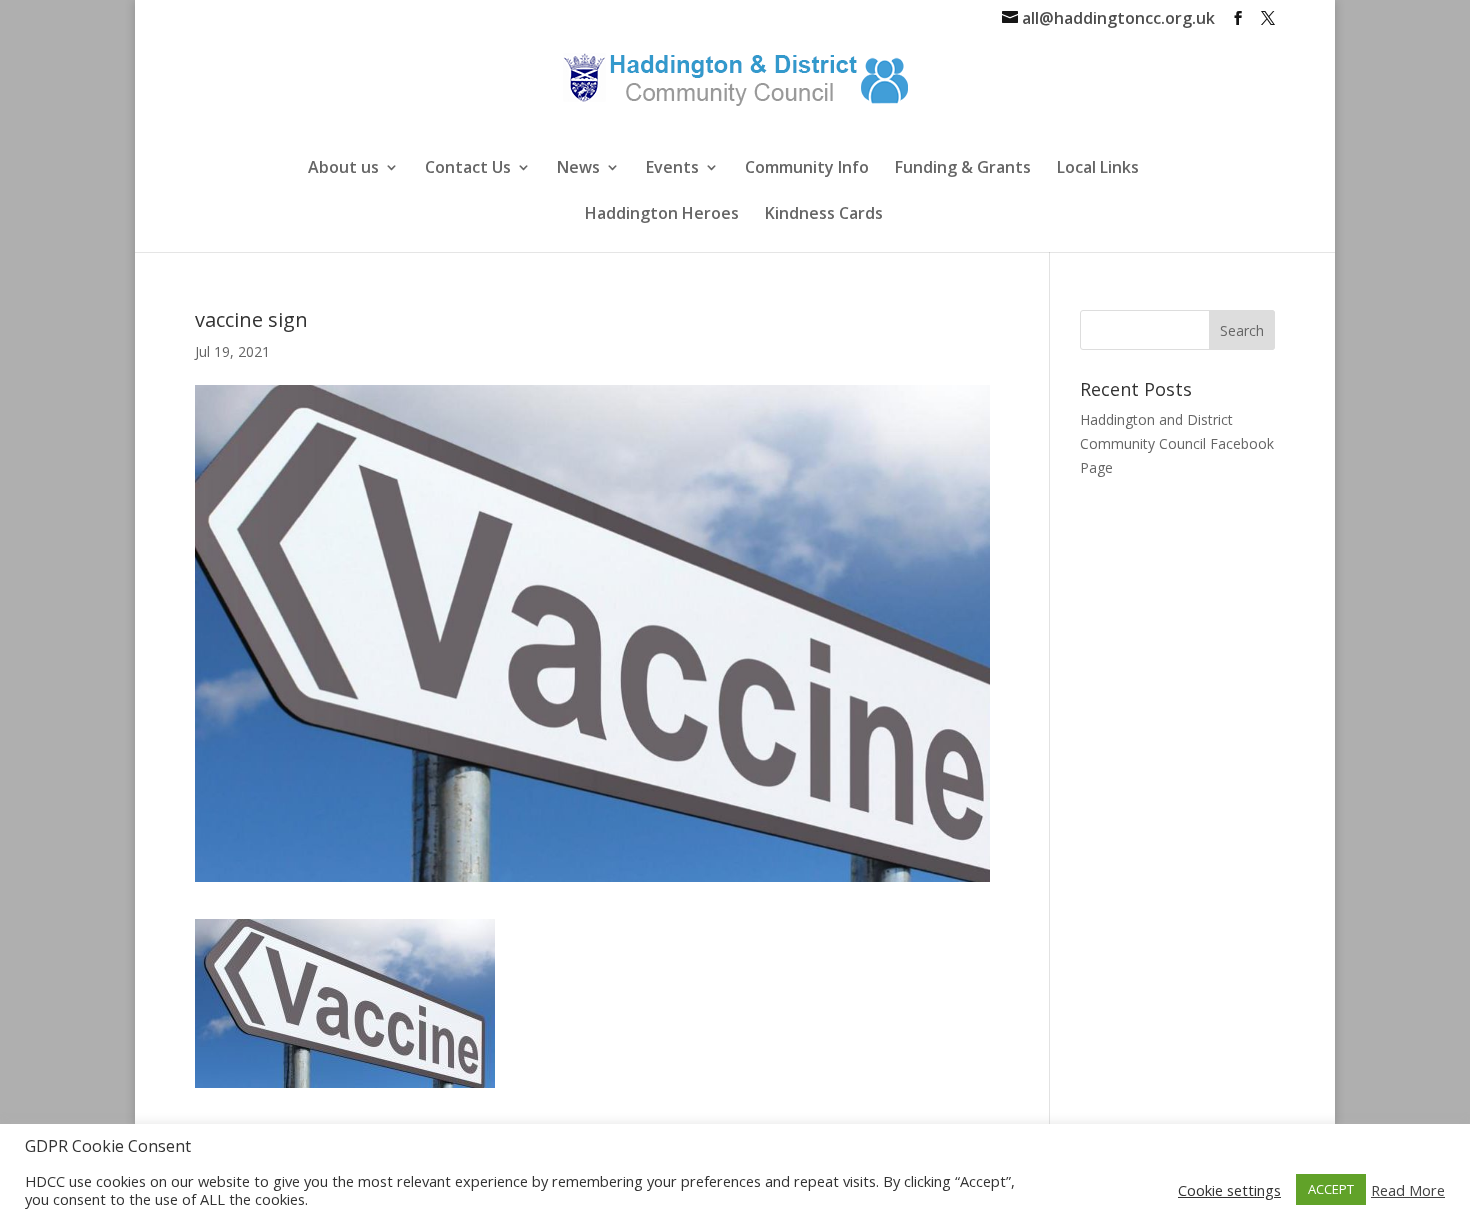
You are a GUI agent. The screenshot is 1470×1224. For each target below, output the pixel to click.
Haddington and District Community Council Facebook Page (1177, 443)
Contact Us (468, 169)
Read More (1408, 1190)
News (578, 169)
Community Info (807, 169)
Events (672, 169)
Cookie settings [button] (1229, 1190)
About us (343, 169)
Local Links (1098, 169)
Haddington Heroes (662, 215)
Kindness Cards (824, 215)
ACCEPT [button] (1331, 1189)
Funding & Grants (963, 169)
